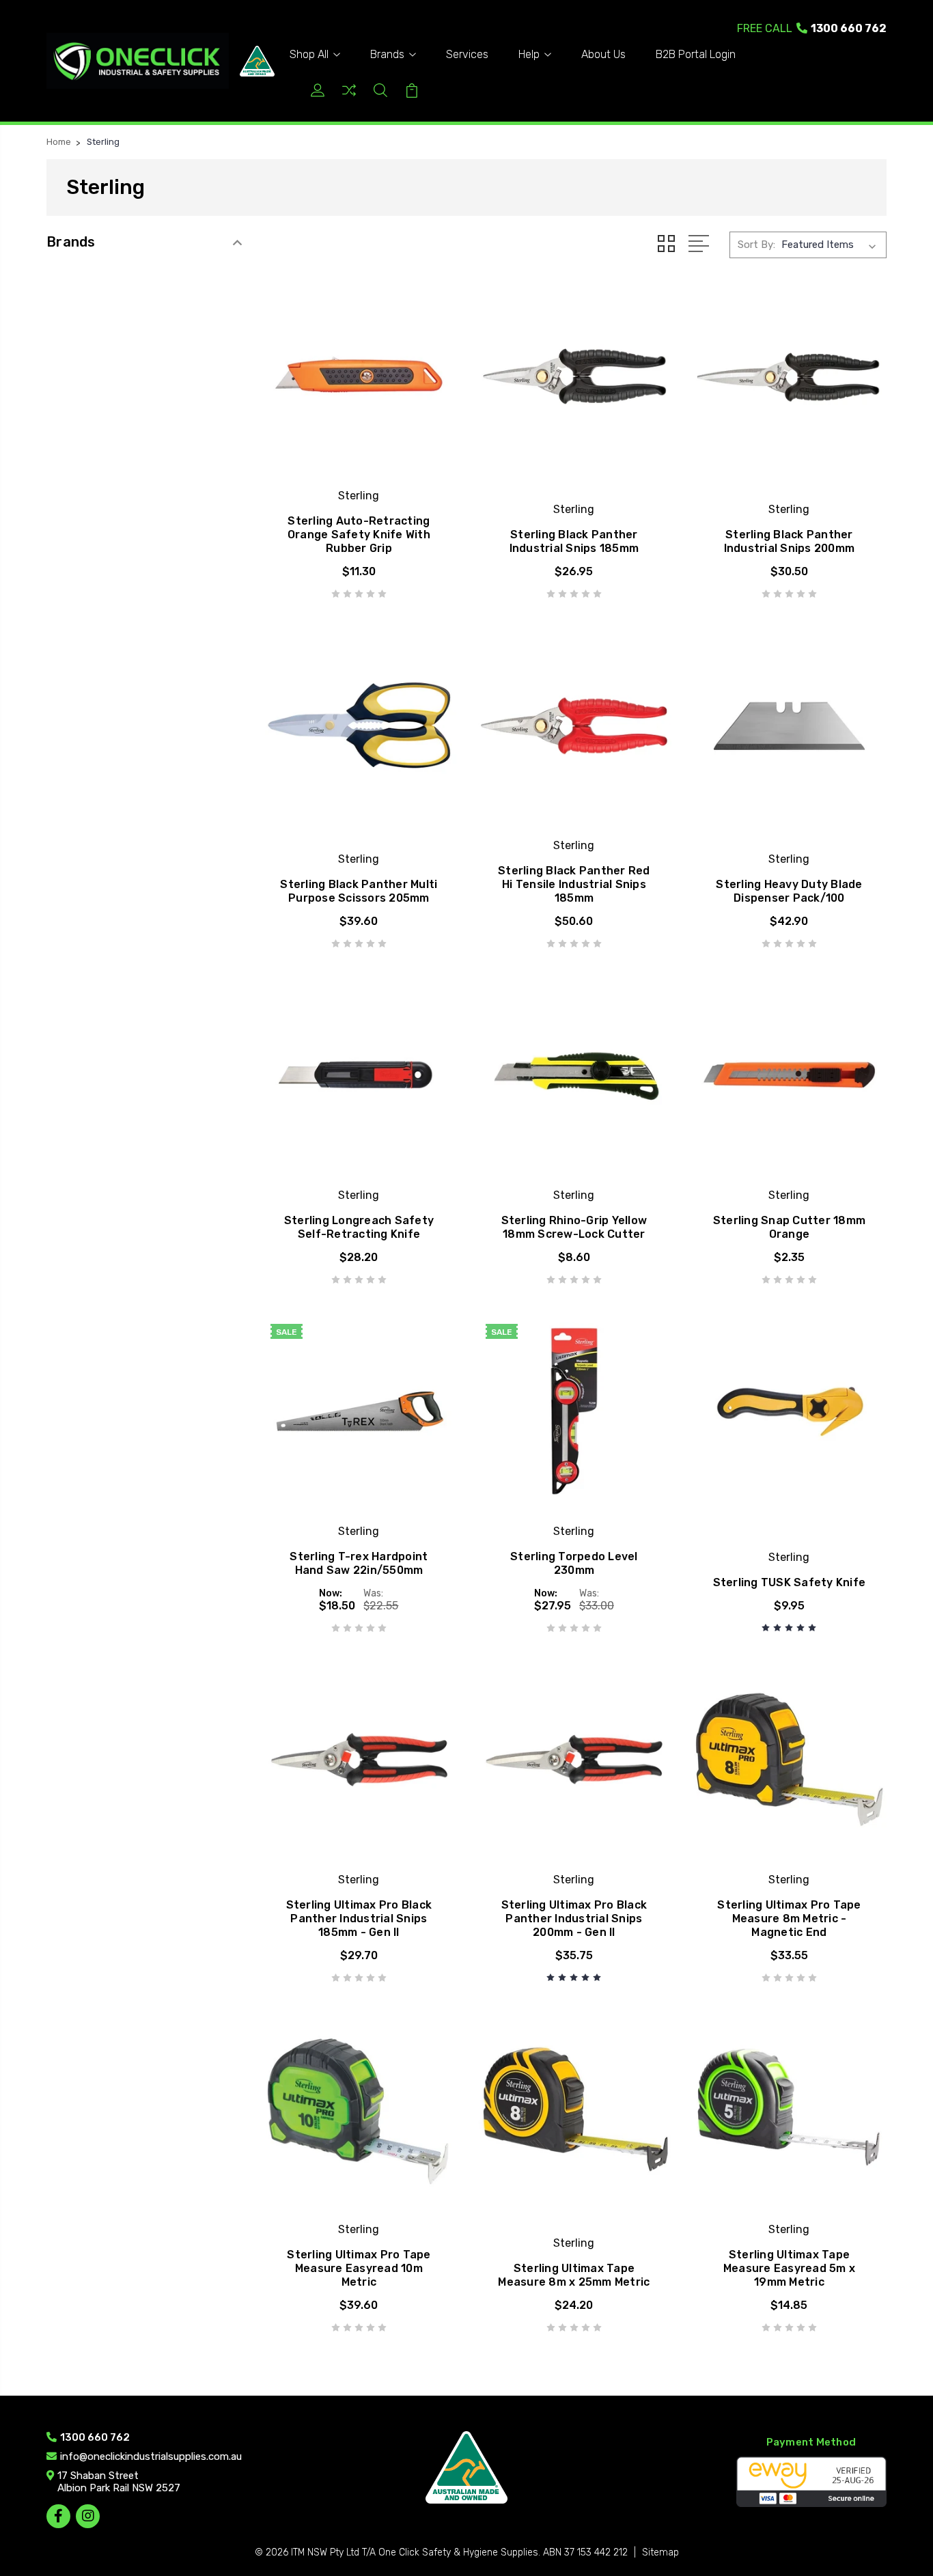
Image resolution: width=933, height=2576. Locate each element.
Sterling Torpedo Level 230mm (574, 1563)
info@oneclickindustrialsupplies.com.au (151, 2456)
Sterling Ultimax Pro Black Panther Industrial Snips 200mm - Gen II (574, 1919)
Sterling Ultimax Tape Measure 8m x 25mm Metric (574, 2275)
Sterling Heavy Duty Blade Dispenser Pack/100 (789, 891)
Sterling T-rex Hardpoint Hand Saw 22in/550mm (359, 1563)
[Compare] (349, 95)
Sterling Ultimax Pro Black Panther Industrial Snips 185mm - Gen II (359, 1919)
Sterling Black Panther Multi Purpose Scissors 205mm (359, 891)
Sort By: (756, 245)
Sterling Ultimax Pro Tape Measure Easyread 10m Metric (359, 2268)
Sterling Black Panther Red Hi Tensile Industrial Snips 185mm (574, 884)
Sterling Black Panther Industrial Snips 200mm (790, 541)
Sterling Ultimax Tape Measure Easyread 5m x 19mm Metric (789, 2268)
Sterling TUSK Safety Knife (790, 1582)
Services (467, 54)
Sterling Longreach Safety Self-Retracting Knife (359, 1227)
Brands (387, 54)
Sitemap (660, 2552)
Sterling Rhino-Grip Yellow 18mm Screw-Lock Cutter (574, 1227)
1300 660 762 (812, 28)
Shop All (309, 54)
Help (529, 54)
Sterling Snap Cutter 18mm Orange (789, 1227)
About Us (603, 54)
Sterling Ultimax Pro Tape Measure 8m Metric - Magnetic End (789, 1919)
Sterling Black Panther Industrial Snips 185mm (574, 541)
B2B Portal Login (696, 54)
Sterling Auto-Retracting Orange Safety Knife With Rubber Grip (359, 535)
